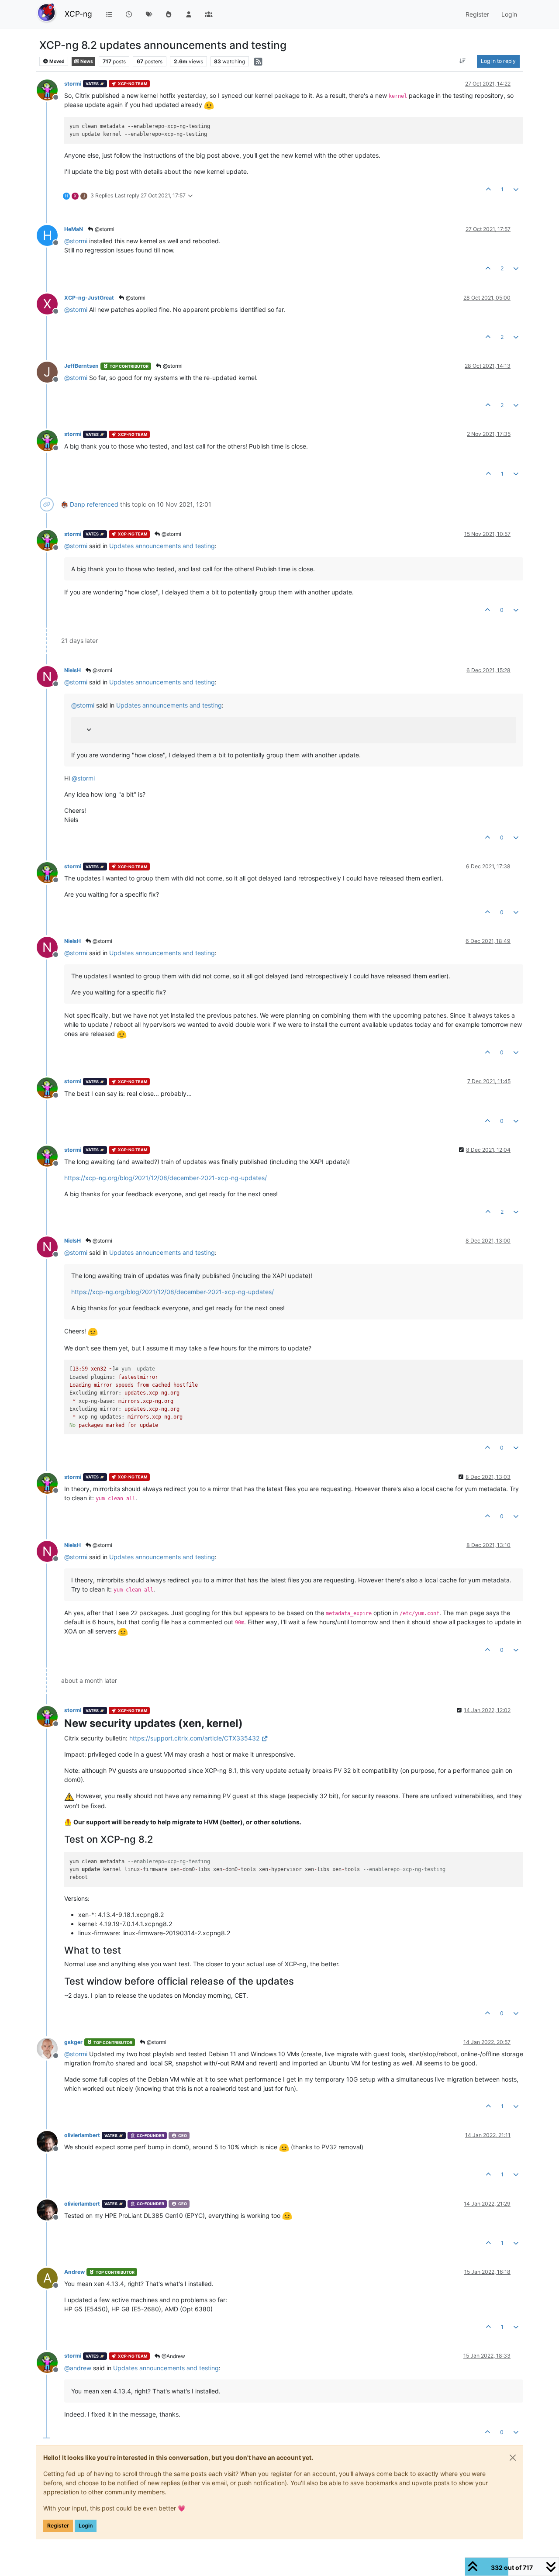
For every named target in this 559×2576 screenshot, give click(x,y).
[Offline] (50, 89)
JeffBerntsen (81, 366)
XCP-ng (78, 14)
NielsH (72, 670)
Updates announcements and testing (162, 546)
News (86, 61)
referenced (103, 504)
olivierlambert (82, 2135)
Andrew (74, 2272)
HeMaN (74, 229)
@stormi (104, 229)
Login (86, 2526)
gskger (73, 2042)
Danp (78, 504)
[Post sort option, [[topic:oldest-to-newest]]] (463, 61)
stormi (73, 84)
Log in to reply (498, 61)
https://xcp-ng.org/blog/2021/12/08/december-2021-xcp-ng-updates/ (166, 1178)
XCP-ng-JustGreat (89, 298)
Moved (57, 61)
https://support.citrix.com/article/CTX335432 (194, 1738)
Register (58, 2526)
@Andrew (173, 2356)
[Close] (513, 2458)
